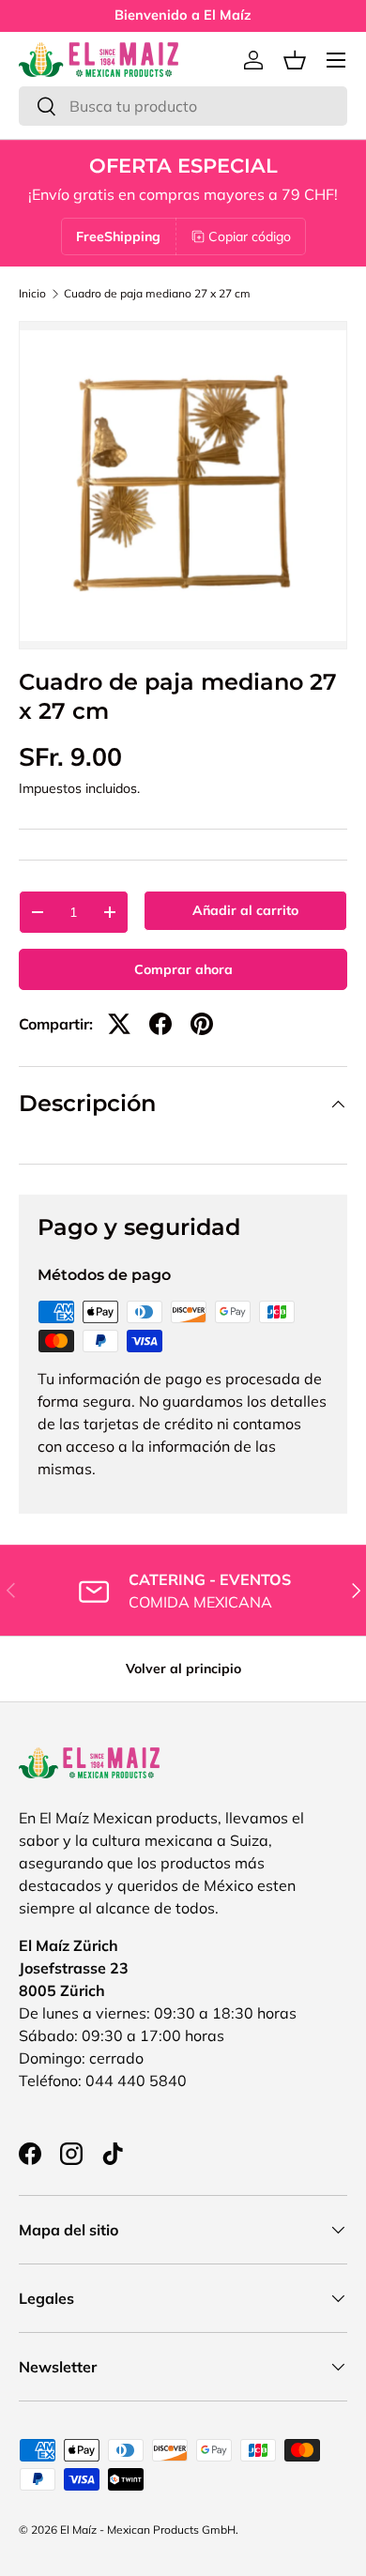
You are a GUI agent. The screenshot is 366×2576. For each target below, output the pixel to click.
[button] (295, 60)
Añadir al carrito (245, 910)
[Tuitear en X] (119, 1024)
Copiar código (250, 236)
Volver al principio (183, 1669)
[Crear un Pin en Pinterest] (202, 1024)
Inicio (32, 294)
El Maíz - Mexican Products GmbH (148, 2530)
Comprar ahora (183, 969)
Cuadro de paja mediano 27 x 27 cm (157, 294)
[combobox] (183, 106)
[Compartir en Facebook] (160, 1024)
